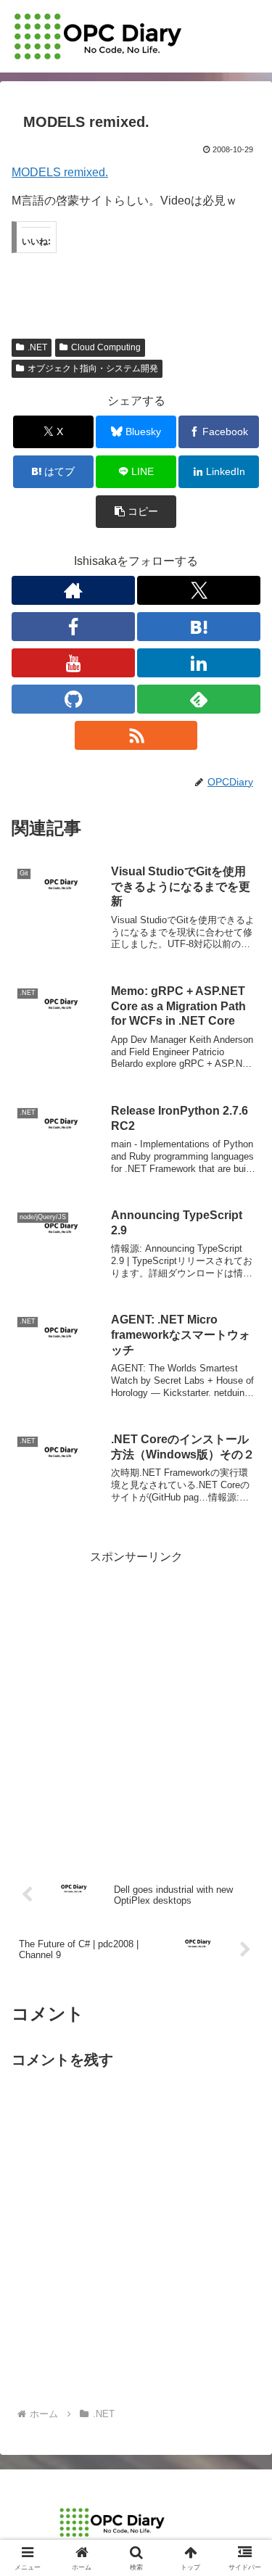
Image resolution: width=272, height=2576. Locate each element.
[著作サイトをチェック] (73, 590)
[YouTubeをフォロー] (73, 663)
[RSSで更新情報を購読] (136, 735)
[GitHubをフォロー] (73, 699)
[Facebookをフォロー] (73, 627)
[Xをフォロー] (199, 590)
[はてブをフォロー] (199, 627)
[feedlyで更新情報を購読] (199, 699)
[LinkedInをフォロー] (199, 663)
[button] (136, 512)
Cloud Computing (106, 347)
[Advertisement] (136, 1704)
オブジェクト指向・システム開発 (93, 368)
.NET (37, 347)
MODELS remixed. (60, 172)
